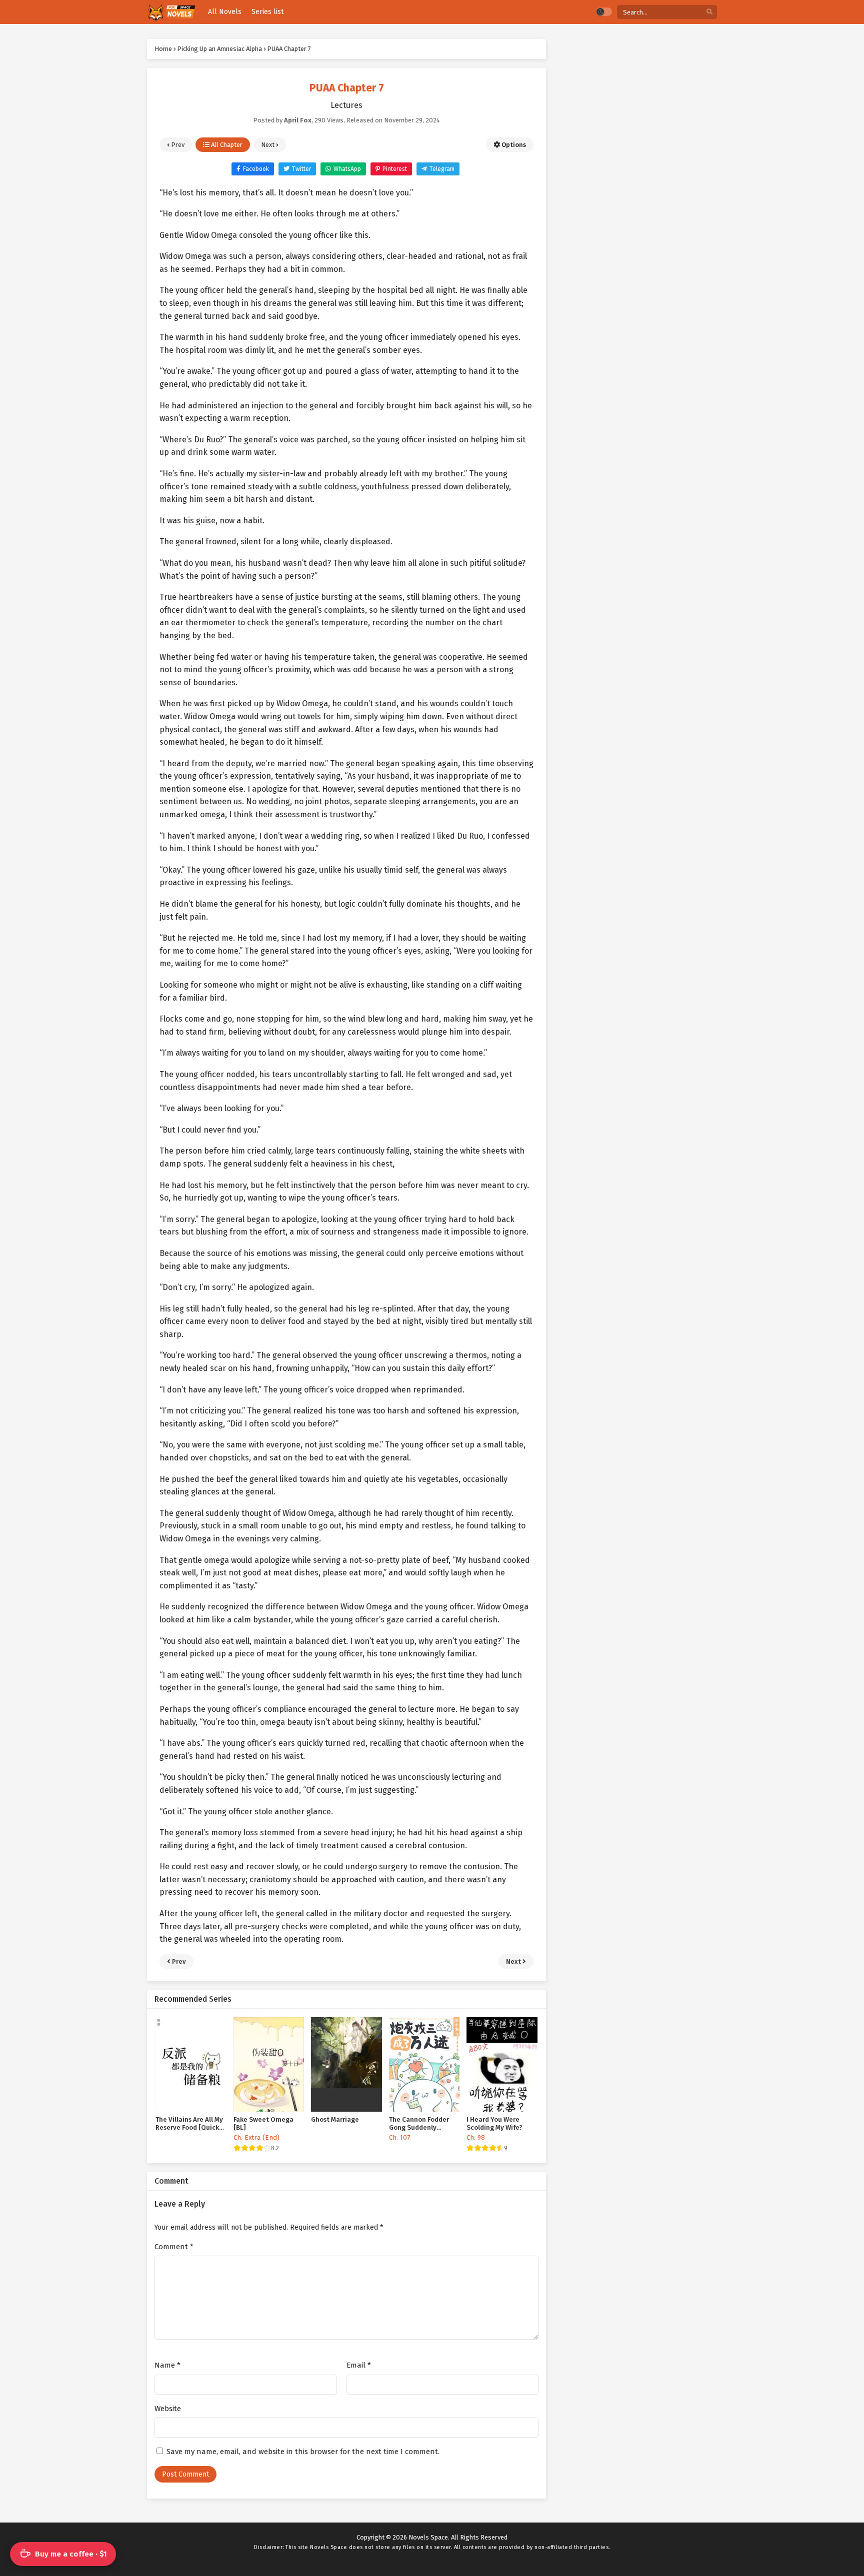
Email (359, 2365)
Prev (177, 145)
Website (168, 2409)
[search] (709, 12)
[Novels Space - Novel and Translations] (171, 12)
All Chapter (226, 145)
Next (268, 145)
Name (167, 2365)
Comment (174, 2247)
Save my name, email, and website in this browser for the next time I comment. (303, 2452)
